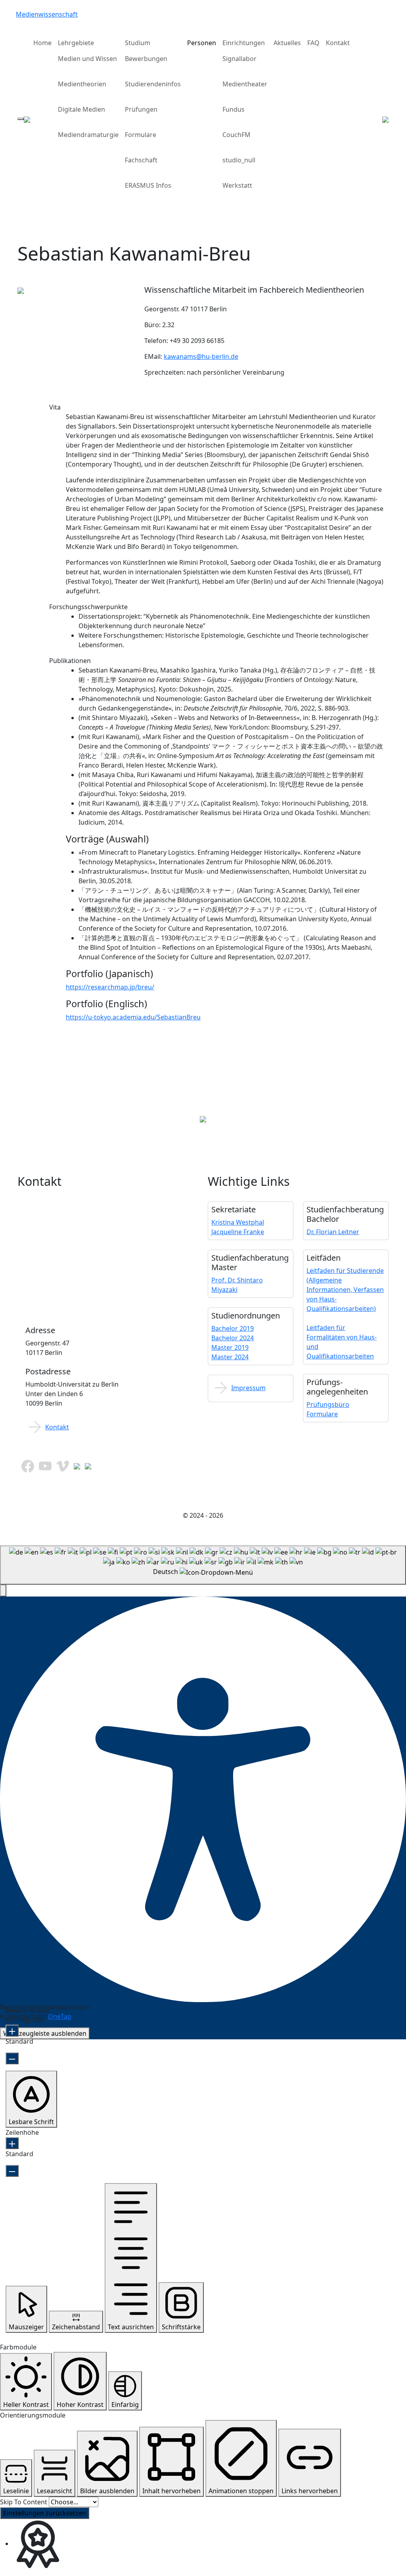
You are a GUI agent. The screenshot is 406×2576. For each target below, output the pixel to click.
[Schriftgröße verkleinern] (12, 2058)
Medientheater (245, 84)
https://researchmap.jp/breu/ (110, 987)
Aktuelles (287, 43)
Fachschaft (141, 160)
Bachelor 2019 (233, 1328)
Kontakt (338, 43)
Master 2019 (230, 1347)
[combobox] (203, 1565)
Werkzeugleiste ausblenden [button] (45, 2033)
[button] (3, 1591)
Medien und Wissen (87, 59)
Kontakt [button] (57, 1427)
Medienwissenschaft (47, 14)
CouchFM (237, 135)
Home (42, 43)
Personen (202, 43)
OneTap (60, 2016)
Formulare (141, 135)
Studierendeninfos (153, 84)
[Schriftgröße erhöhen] (12, 2031)
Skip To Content (24, 2502)
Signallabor (239, 59)
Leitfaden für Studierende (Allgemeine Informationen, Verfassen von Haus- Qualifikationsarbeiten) (345, 1290)
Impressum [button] (248, 1388)
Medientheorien (82, 84)
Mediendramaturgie (88, 135)
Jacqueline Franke (238, 1232)
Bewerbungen (146, 59)
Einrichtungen (244, 43)
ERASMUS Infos (148, 185)
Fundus (234, 109)
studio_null (239, 160)
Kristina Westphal (238, 1222)
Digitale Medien (81, 109)
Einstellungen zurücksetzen (45, 2513)
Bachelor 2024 (233, 1338)
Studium (138, 43)
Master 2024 (230, 1357)
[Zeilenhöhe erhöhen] (12, 2143)
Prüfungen (141, 109)
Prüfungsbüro (328, 1404)
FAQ (313, 43)
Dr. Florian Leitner (333, 1232)
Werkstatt (237, 185)
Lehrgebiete (76, 43)
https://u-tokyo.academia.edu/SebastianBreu (133, 1017)
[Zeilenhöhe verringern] (12, 2171)
